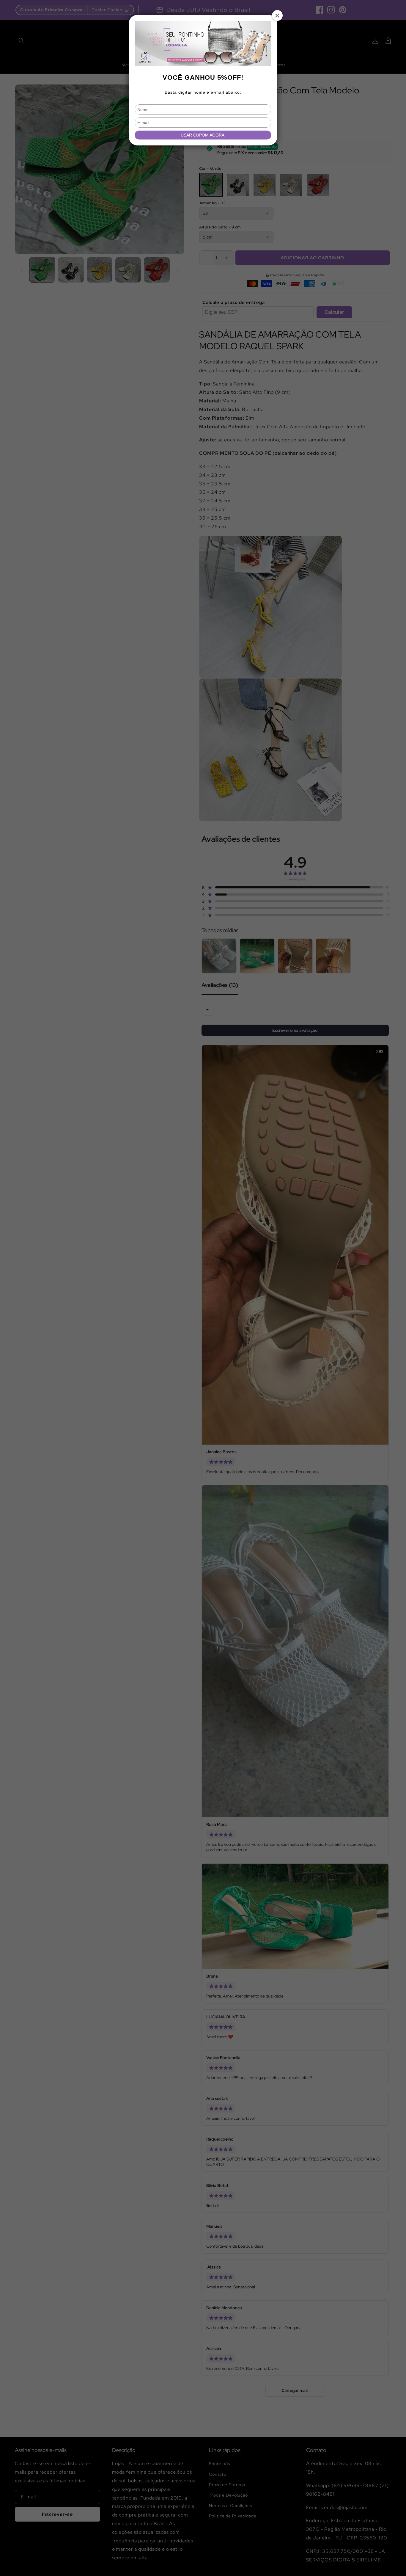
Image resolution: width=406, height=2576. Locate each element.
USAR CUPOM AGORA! (203, 135)
